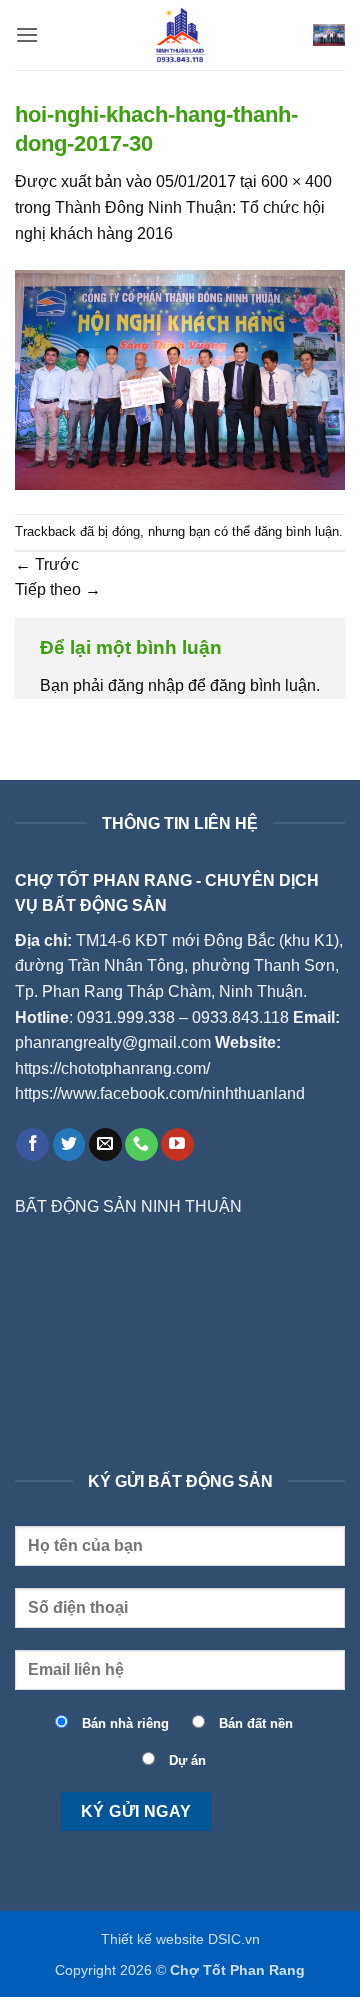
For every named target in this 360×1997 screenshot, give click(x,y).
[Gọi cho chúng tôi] (141, 1145)
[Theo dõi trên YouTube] (177, 1145)
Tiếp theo (58, 589)
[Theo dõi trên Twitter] (69, 1145)
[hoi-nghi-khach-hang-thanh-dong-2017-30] (180, 378)
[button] (27, 34)
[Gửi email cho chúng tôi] (105, 1145)
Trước (47, 564)
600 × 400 (296, 181)
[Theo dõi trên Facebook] (32, 1145)
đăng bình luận (296, 531)
